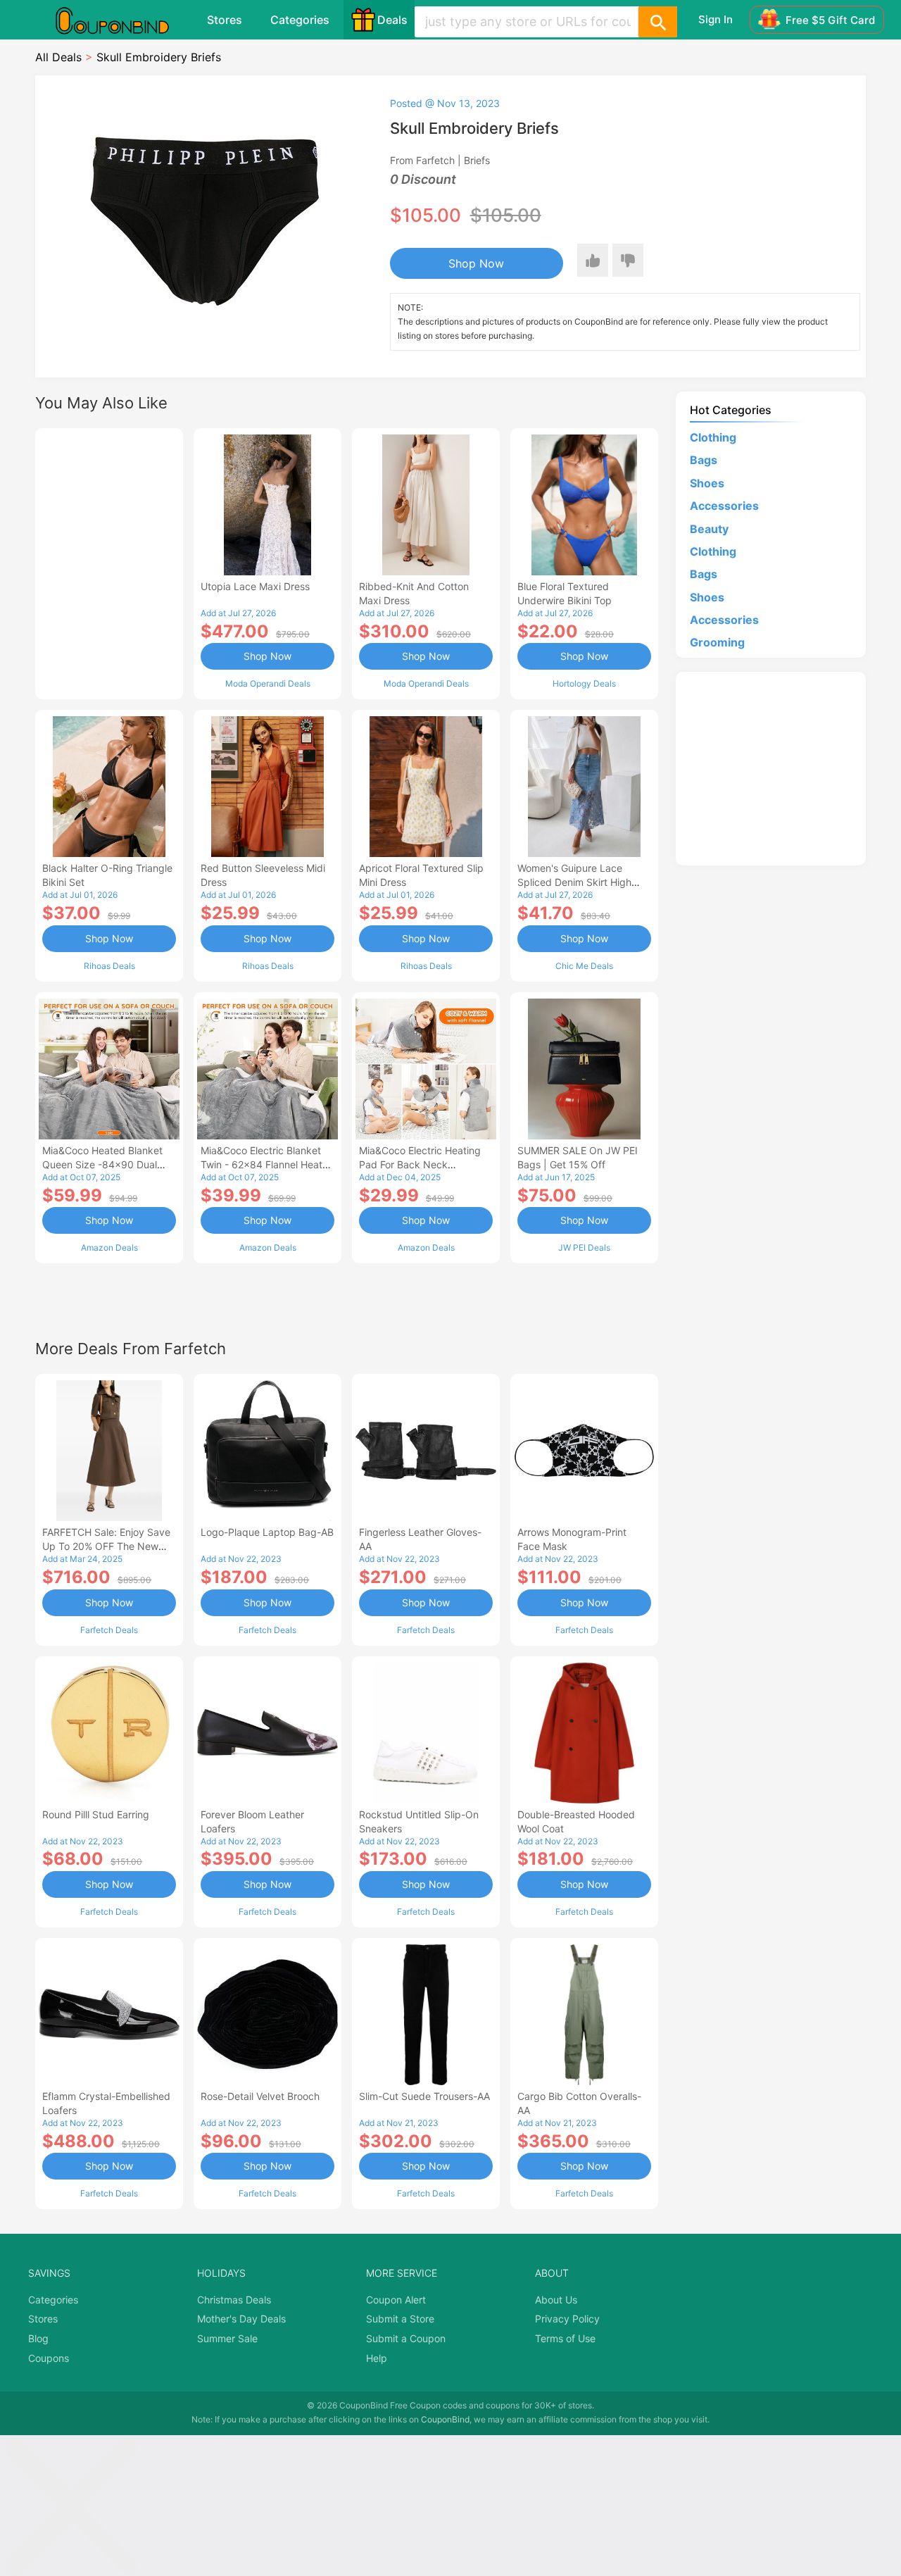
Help (377, 2358)
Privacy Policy (567, 2319)
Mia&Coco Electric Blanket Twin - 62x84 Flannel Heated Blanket (267, 1164)
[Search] (657, 22)
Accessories (724, 506)
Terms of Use (565, 2338)
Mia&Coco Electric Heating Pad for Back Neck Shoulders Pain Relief (420, 1164)
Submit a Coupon (406, 2338)
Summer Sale (227, 2338)
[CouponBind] (122, 20)
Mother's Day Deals (241, 2319)
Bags (704, 460)
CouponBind (445, 2419)
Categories (300, 20)
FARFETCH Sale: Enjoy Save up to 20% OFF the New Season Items (106, 1546)
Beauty (709, 529)
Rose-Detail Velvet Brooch (260, 2096)
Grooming (717, 642)
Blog (38, 2338)
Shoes (707, 483)
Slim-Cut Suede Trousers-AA (424, 2096)
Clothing (713, 437)
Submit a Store (400, 2319)
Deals (392, 20)
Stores (225, 20)
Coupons (49, 2358)
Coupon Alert (396, 2300)
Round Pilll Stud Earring (96, 1814)
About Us (556, 2300)
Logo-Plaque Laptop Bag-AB (267, 1532)
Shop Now (476, 263)
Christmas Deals (234, 2300)
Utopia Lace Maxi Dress (255, 586)
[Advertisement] (109, 562)
